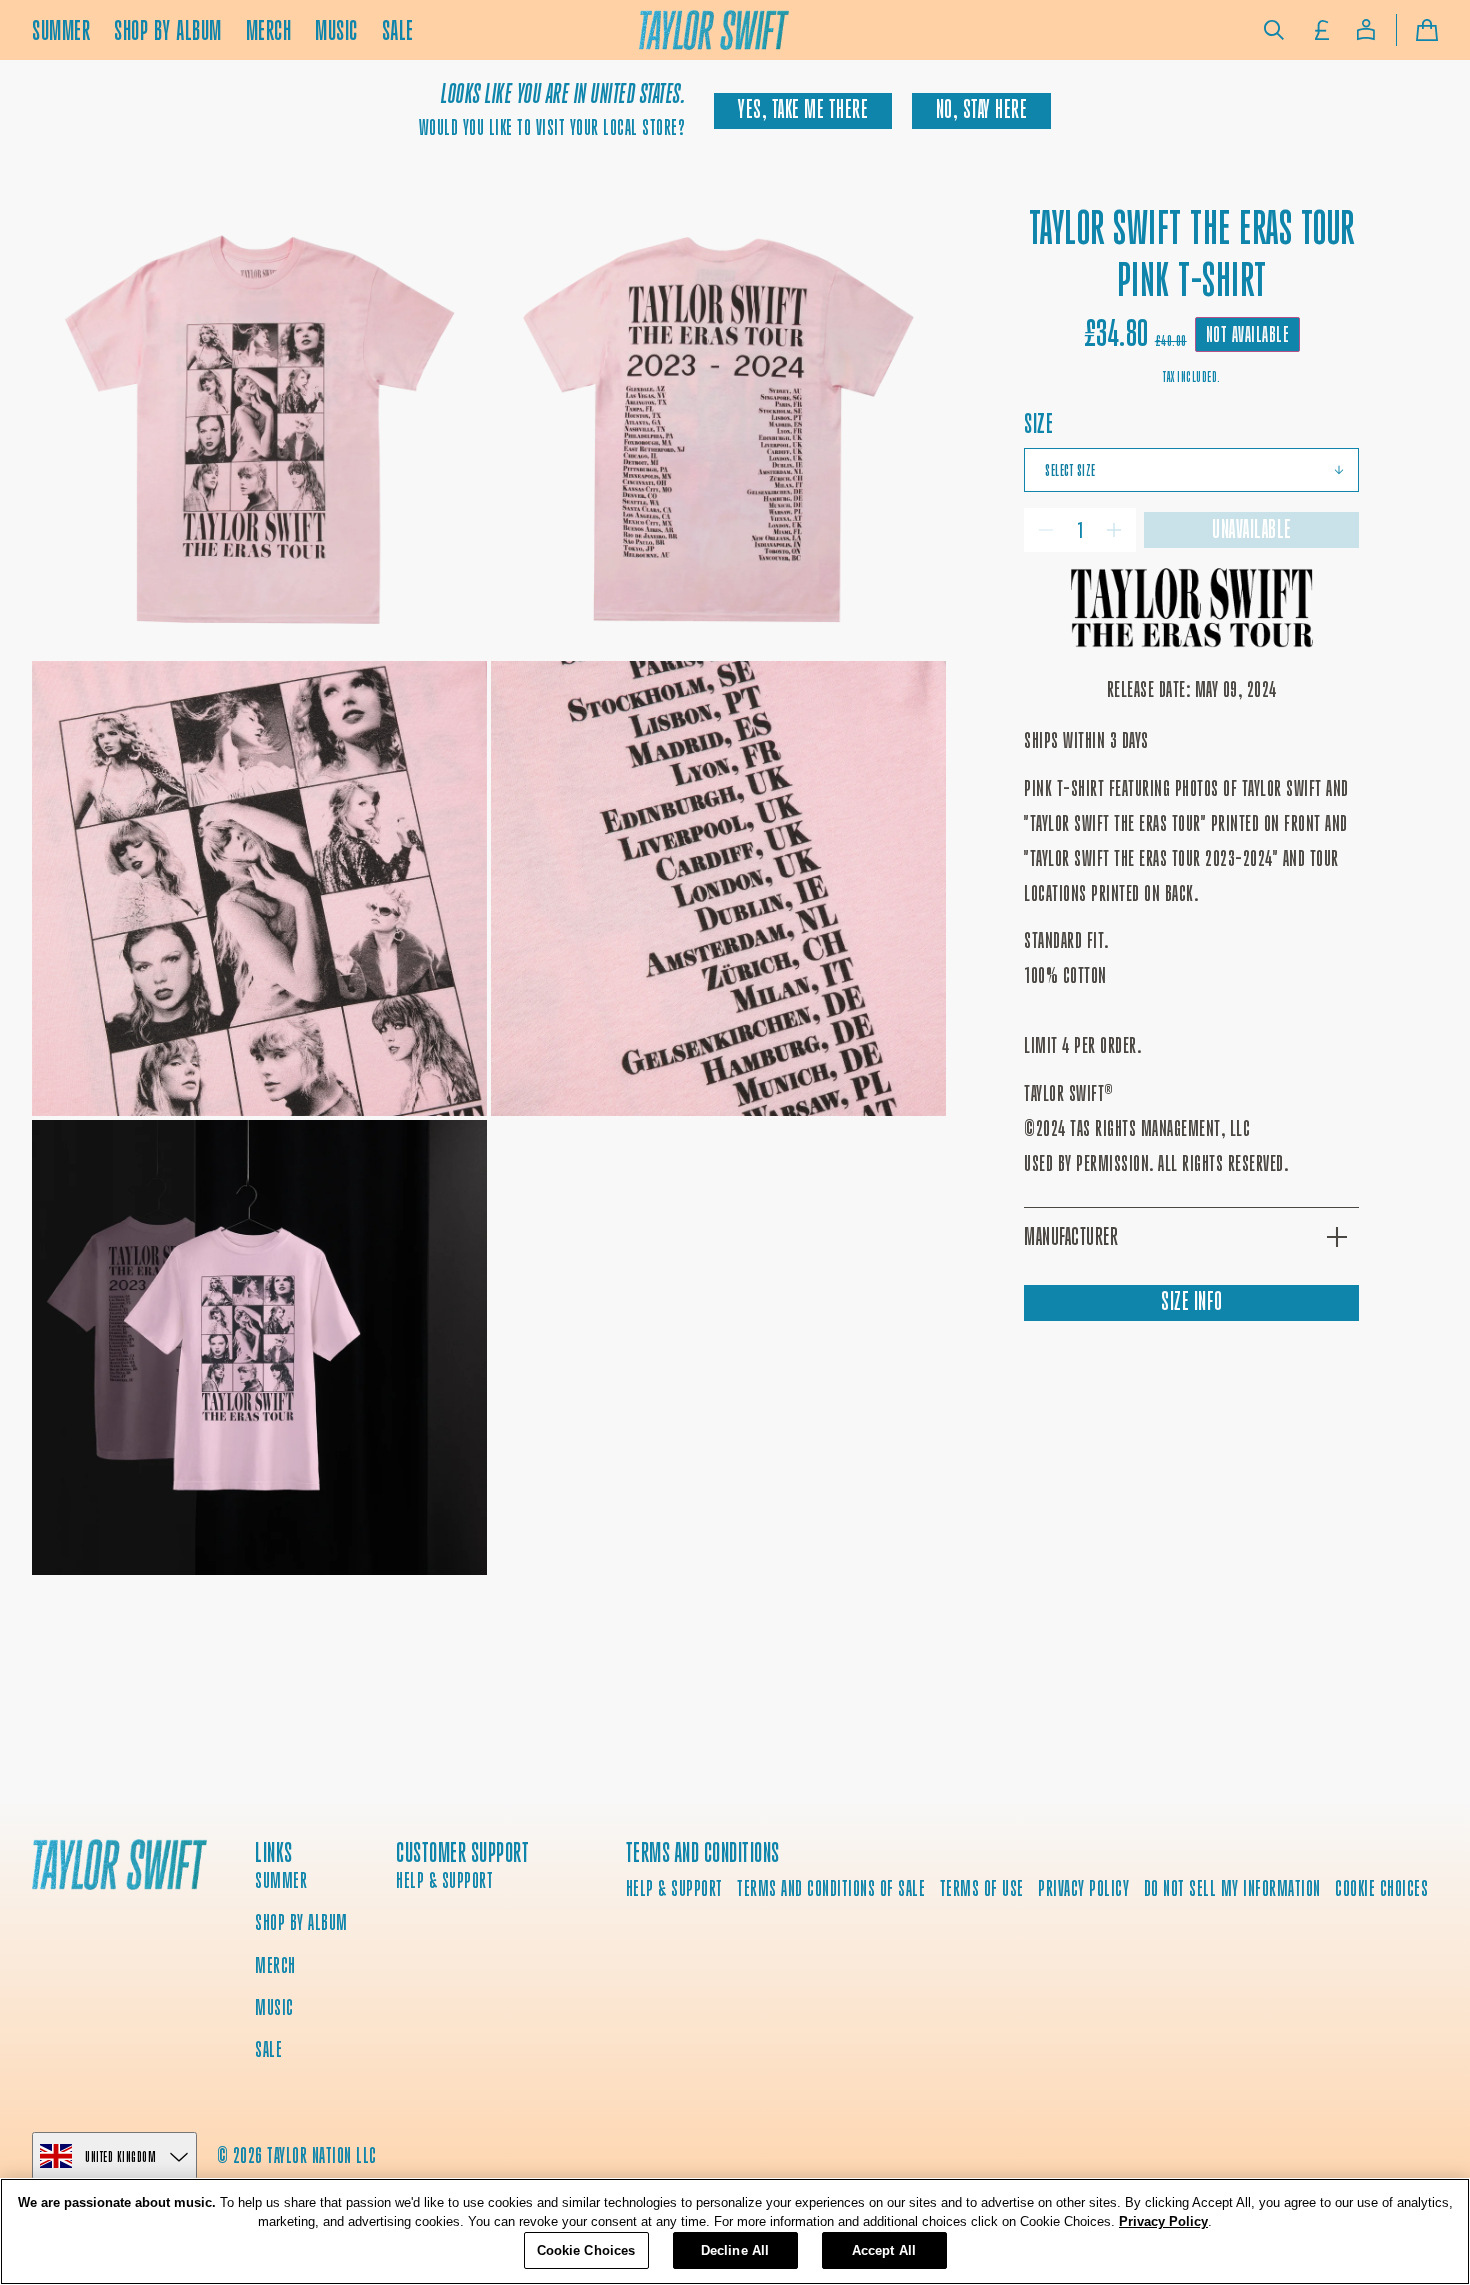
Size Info (1192, 1301)
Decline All (735, 2250)
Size (1038, 423)
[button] (1274, 30)
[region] (735, 2231)
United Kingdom (120, 2156)
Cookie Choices (1381, 1888)
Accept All (884, 2250)
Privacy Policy (1163, 2222)
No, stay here (982, 109)
